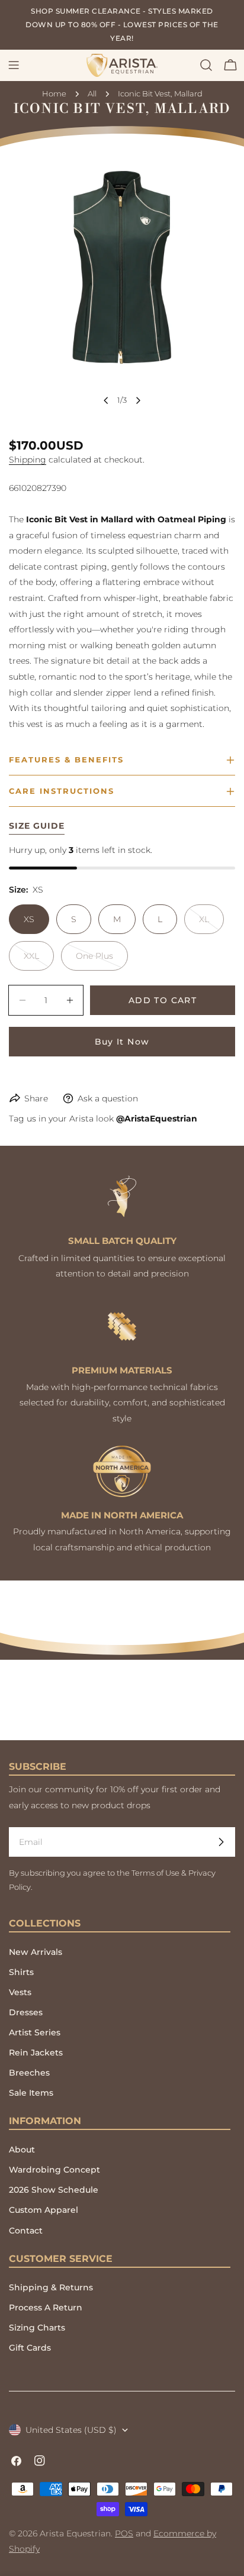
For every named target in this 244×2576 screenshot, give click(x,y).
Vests (20, 1992)
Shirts (21, 1972)
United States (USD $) (71, 2430)
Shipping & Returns (51, 2287)
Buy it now (122, 1042)
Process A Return (46, 2307)
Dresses (26, 2012)
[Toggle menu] (14, 65)
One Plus (102, 961)
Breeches (29, 2073)
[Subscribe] (221, 1842)
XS (29, 919)
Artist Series (35, 2032)
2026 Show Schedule (54, 2190)
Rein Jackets (36, 2053)
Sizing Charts (37, 2328)
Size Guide (37, 826)
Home (54, 94)
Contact (26, 2231)
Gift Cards (30, 2348)
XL (211, 924)
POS (124, 2533)
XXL (39, 961)
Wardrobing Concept (54, 2170)
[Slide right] (138, 400)
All (92, 94)
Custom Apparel (44, 2210)
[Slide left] (106, 400)
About (22, 2150)
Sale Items (31, 2093)
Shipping (28, 460)
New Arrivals (36, 1952)
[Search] (206, 65)
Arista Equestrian (75, 2533)
